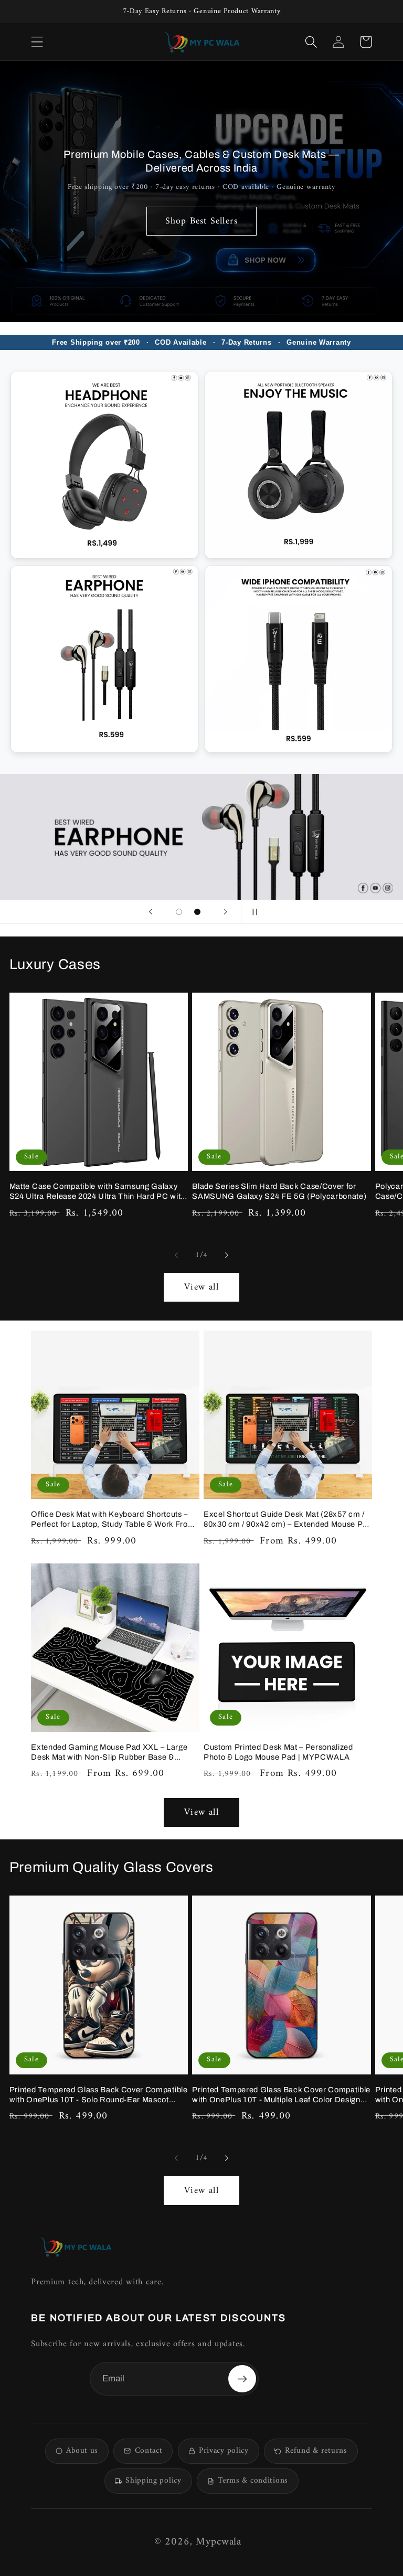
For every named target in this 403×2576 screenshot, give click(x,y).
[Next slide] (226, 912)
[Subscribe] (242, 2379)
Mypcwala (219, 2542)
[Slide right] (227, 1255)
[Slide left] (176, 1255)
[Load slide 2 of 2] (197, 912)
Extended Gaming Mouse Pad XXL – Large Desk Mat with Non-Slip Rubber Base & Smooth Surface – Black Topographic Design (113, 1753)
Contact (149, 2451)
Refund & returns (316, 2451)
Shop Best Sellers (201, 221)
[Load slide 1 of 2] (179, 912)
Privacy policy (224, 2451)
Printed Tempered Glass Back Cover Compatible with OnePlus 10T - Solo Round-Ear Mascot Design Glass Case (99, 2095)
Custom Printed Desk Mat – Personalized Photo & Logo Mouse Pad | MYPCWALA (278, 1752)
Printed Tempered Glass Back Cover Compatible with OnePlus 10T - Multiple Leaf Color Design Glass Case (281, 2095)
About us (82, 2451)
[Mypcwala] (76, 2247)
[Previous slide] (151, 912)
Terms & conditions (253, 2481)
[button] (37, 42)
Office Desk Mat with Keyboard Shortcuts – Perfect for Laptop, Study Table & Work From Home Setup (113, 1520)
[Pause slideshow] (252, 912)
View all (201, 1287)
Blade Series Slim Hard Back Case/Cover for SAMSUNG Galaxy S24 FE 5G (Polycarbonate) (279, 1191)
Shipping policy (153, 2481)
